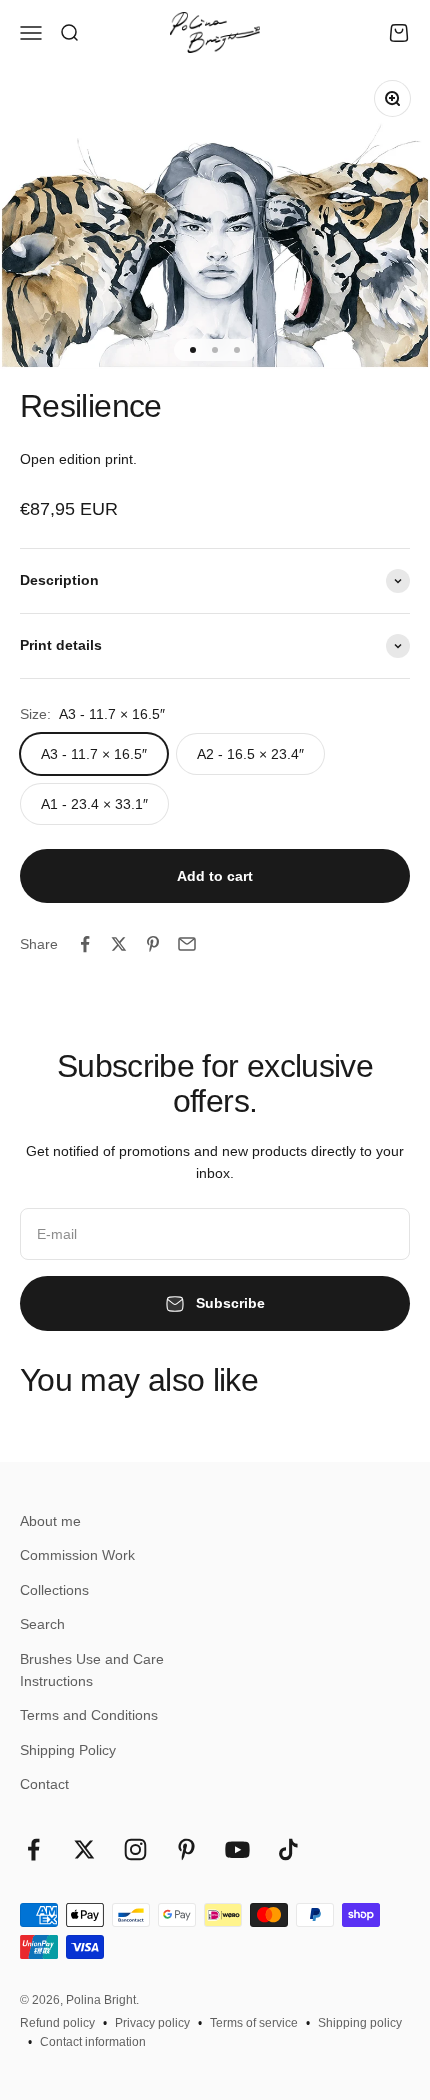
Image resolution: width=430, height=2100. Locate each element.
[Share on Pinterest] (153, 944)
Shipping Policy (68, 1750)
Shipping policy (360, 2023)
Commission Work (77, 1555)
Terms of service (254, 2023)
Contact (44, 1784)
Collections (54, 1590)
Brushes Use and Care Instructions (92, 1670)
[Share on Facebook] (85, 944)
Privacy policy (152, 2023)
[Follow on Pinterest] (186, 1849)
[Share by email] (187, 944)
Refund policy (57, 2023)
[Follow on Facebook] (33, 1849)
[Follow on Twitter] (84, 1849)
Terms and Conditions (89, 1715)
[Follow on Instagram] (135, 1849)
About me (50, 1521)
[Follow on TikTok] (288, 1849)
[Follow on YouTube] (237, 1849)
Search (42, 1624)
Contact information (93, 2042)
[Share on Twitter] (119, 944)
